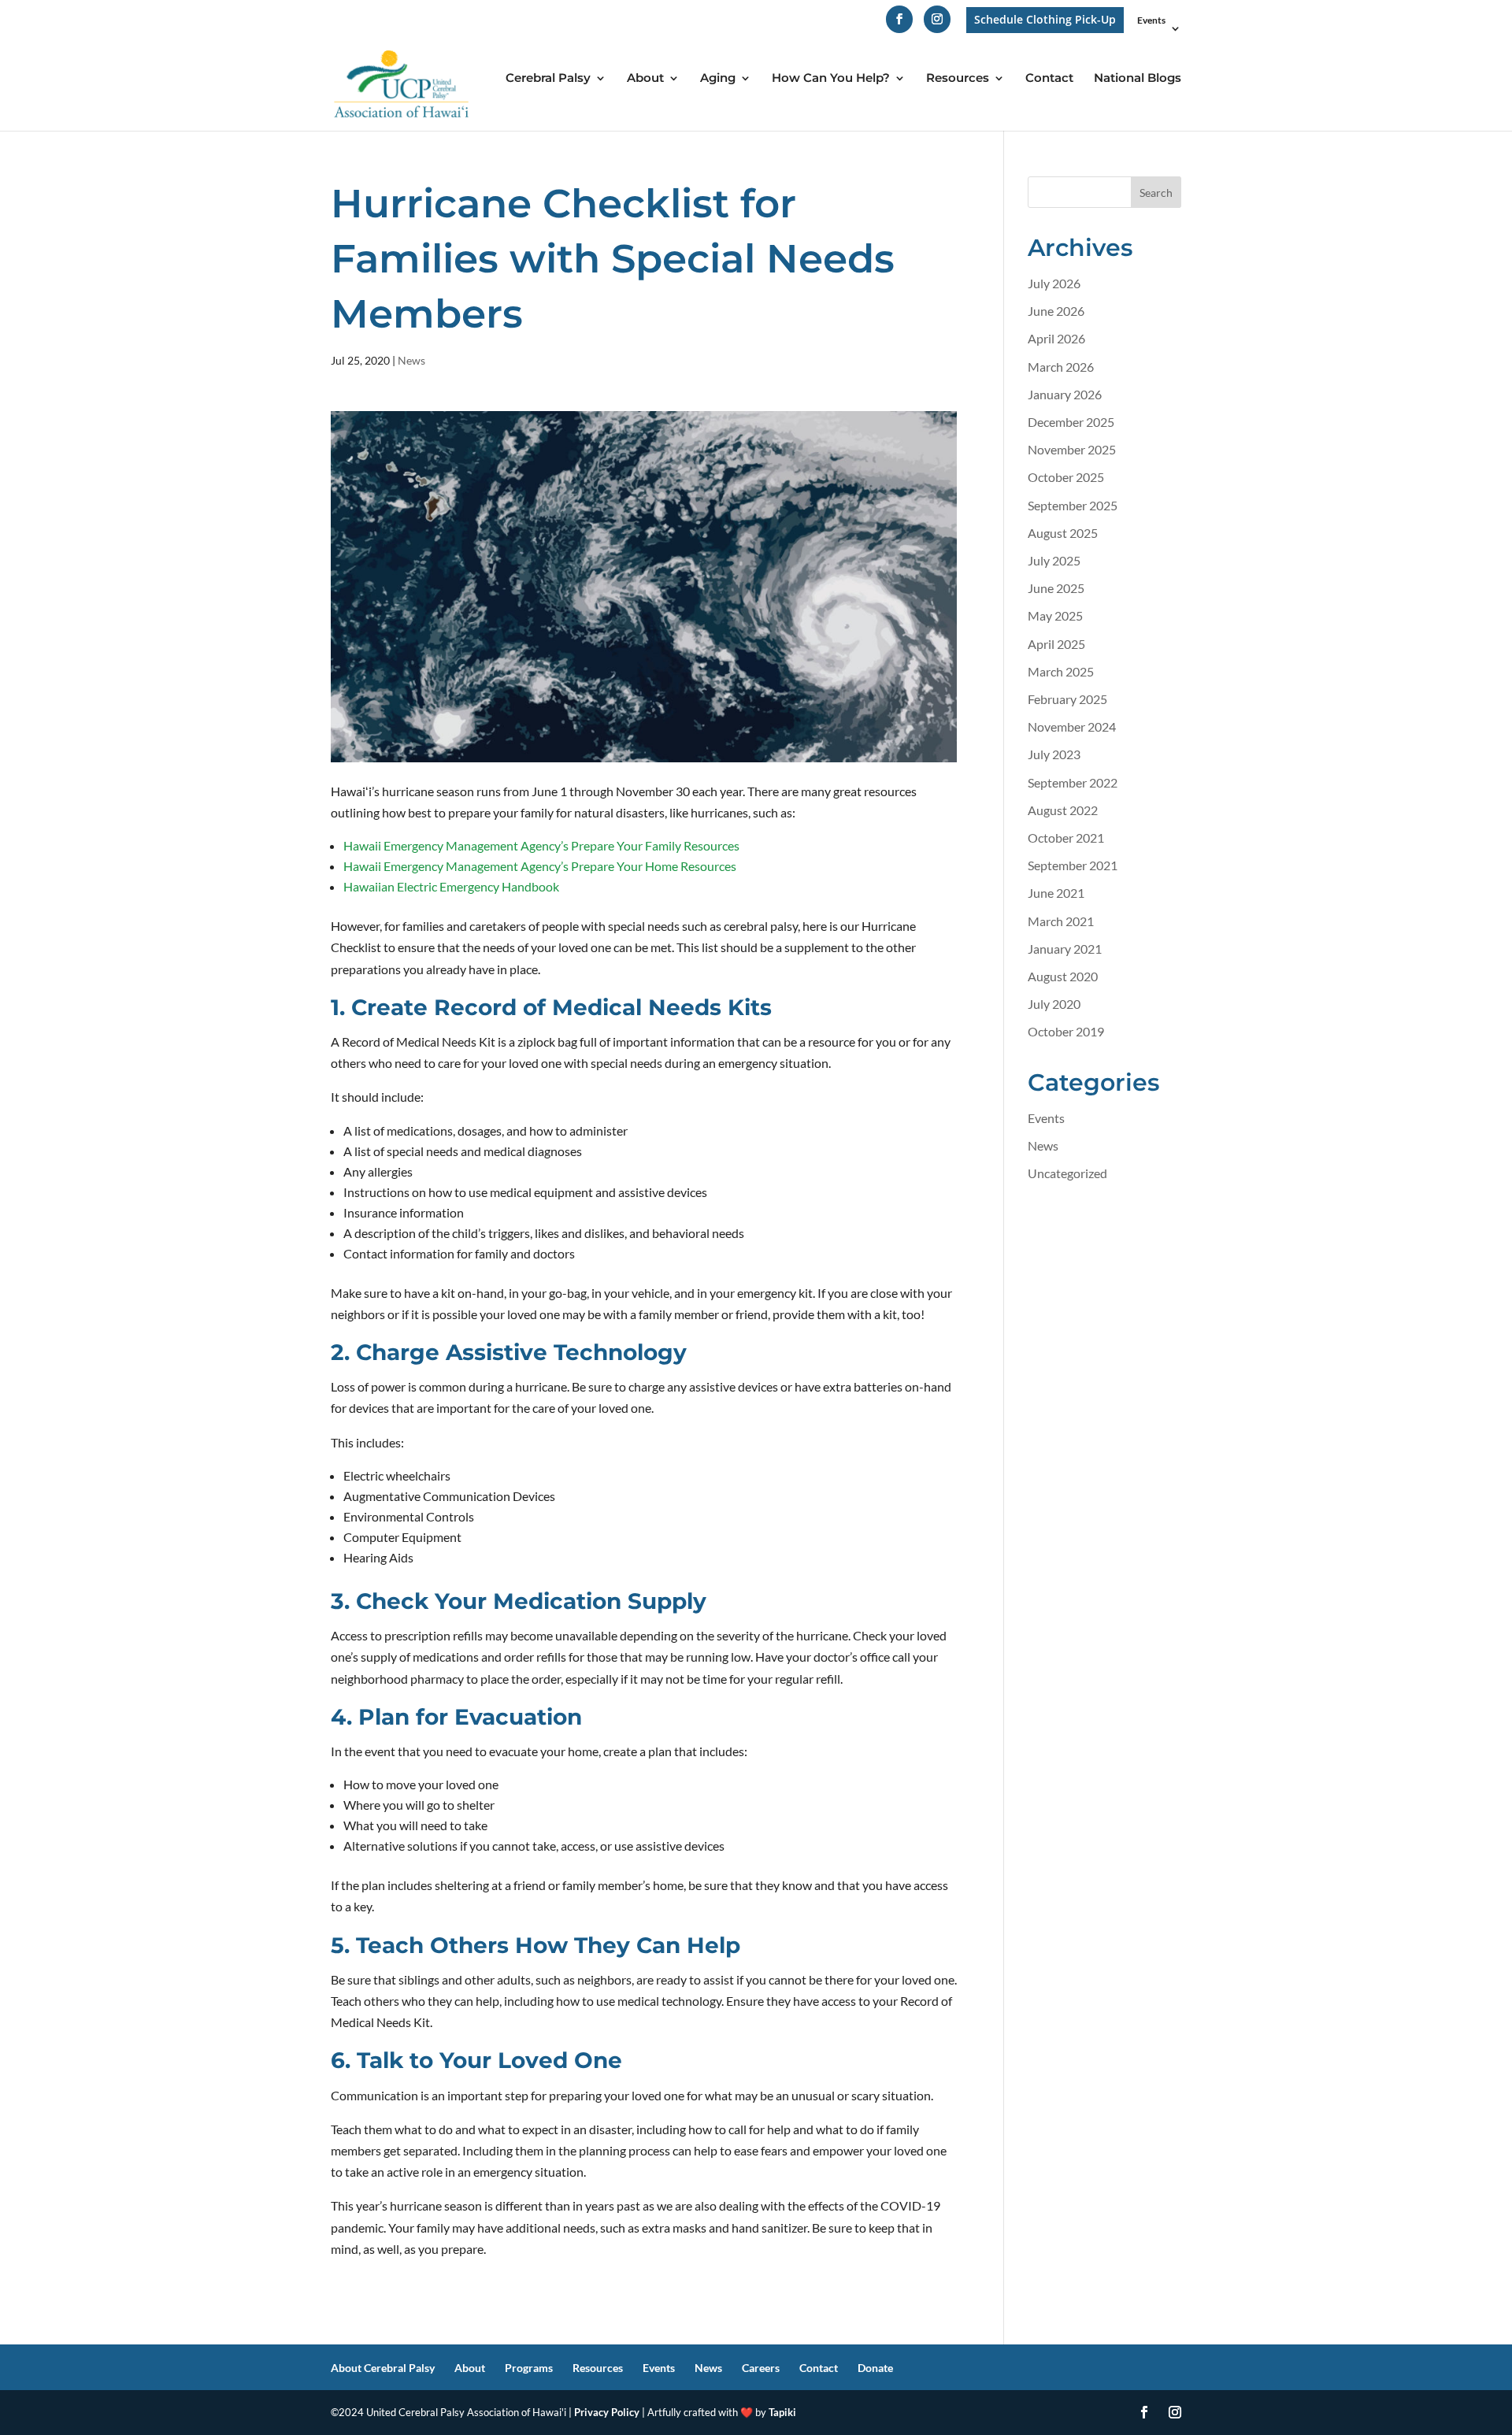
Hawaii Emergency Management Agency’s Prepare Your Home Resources (540, 866)
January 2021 (1065, 949)
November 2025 (1072, 449)
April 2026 (1056, 338)
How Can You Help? (831, 79)
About (645, 79)
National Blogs (1138, 79)
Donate (875, 2368)
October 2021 (1066, 838)
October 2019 (1066, 1031)
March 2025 (1061, 671)
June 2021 (1056, 893)
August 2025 (1063, 533)
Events (1151, 21)
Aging (718, 79)
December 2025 (1071, 422)
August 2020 (1063, 976)
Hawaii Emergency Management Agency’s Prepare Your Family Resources (541, 845)
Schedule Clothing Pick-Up (1045, 19)
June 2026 (1056, 311)
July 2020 (1054, 1004)
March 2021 (1061, 921)
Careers (761, 2368)
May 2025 (1055, 615)
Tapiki (782, 2412)
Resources (958, 79)
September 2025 (1073, 505)
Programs (529, 2368)
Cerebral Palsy (548, 79)
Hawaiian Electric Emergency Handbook (451, 886)
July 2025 (1054, 560)
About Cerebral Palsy (383, 2368)
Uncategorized (1067, 1173)
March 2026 (1061, 367)
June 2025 (1056, 588)
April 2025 (1056, 644)
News (411, 360)
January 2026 (1065, 394)
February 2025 (1067, 699)
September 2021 (1073, 865)
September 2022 (1073, 782)
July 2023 (1054, 754)
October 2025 (1066, 477)
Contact (1049, 79)
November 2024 (1072, 726)
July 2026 (1054, 283)
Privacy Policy (607, 2412)
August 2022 (1063, 810)
